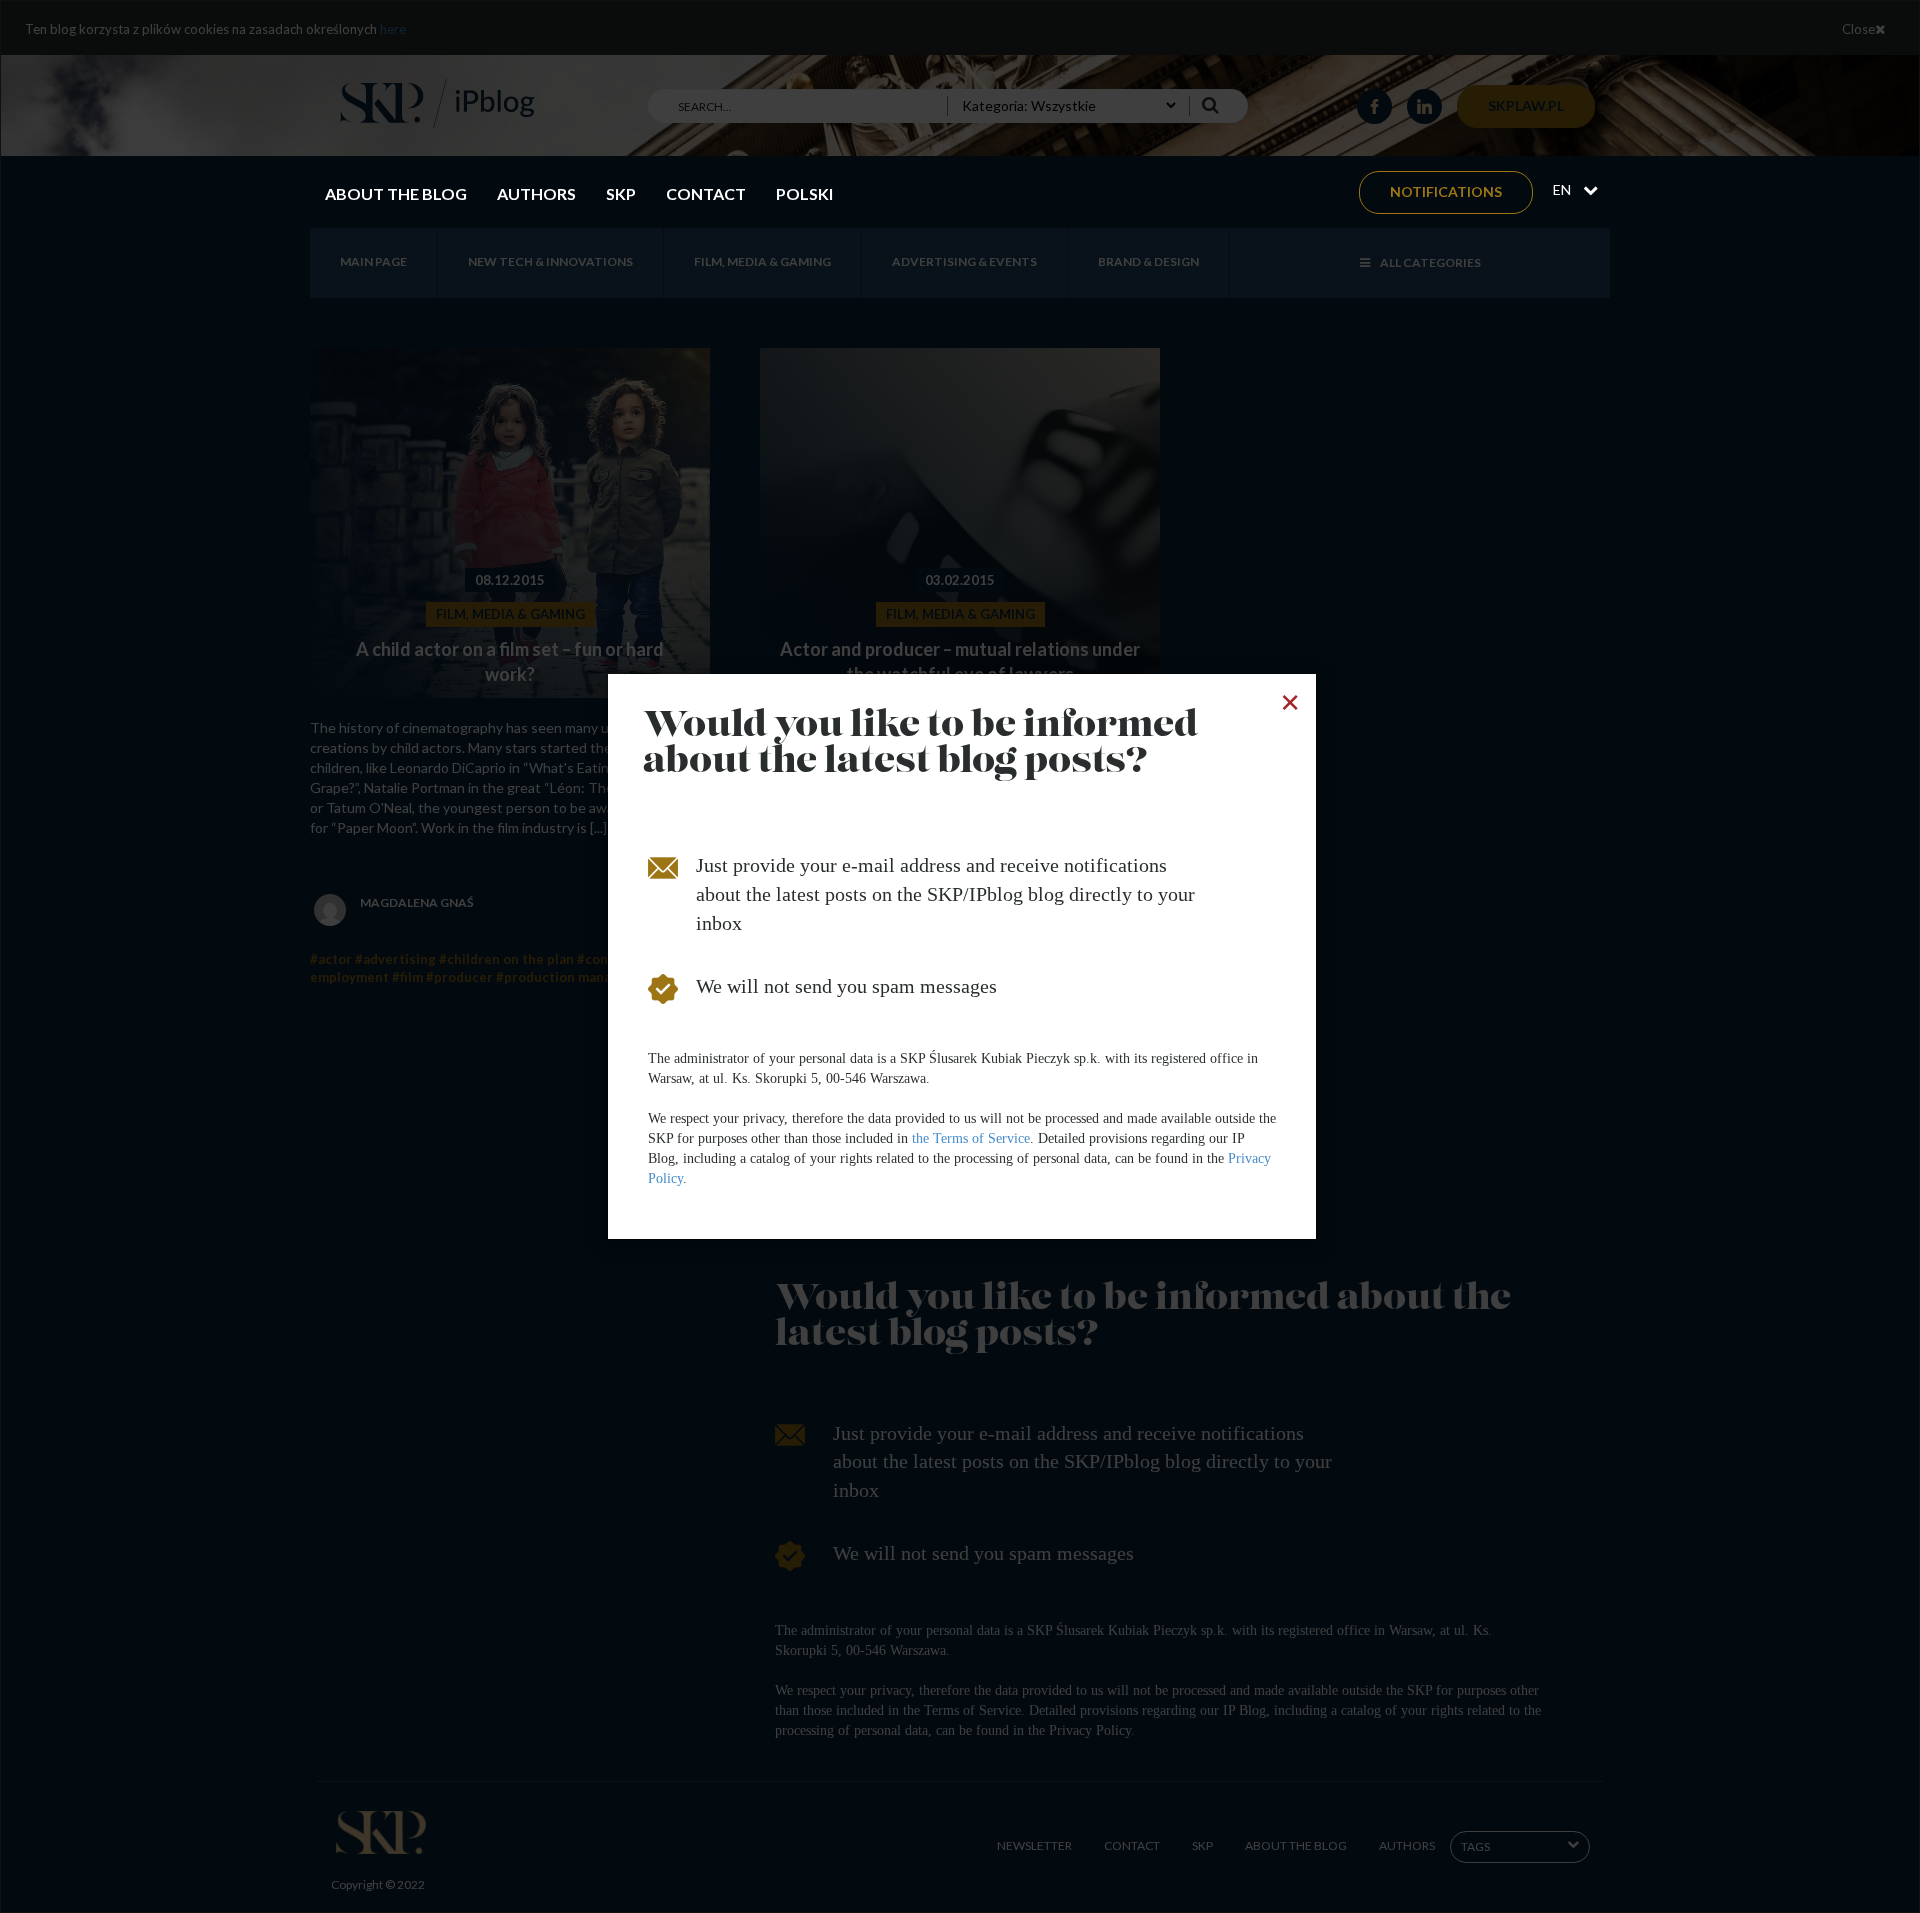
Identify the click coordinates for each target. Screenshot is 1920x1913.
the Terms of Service (971, 1138)
